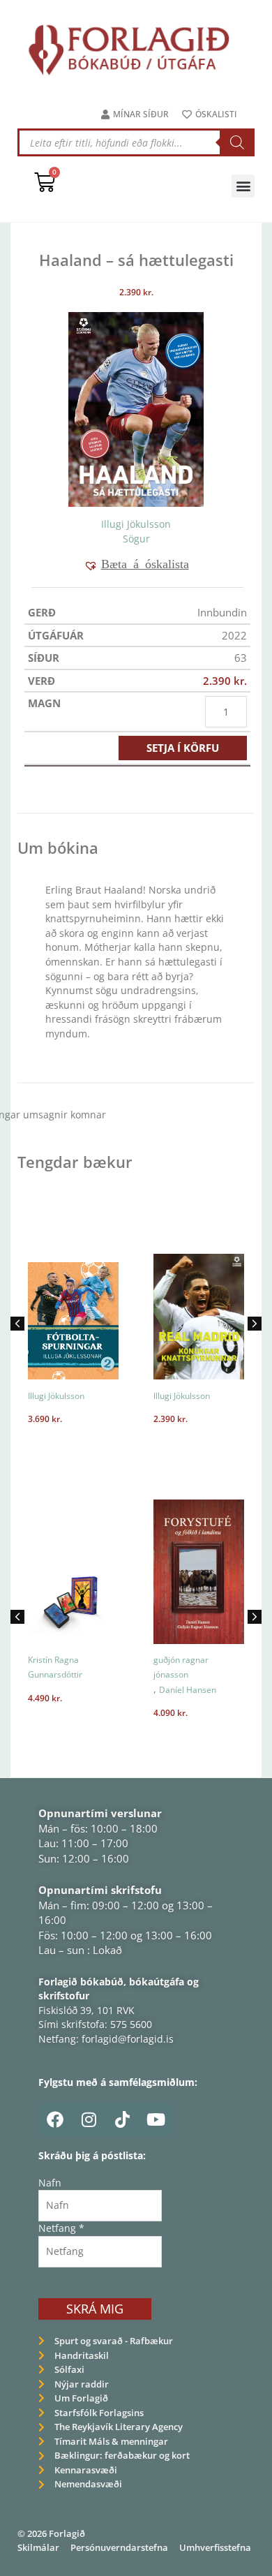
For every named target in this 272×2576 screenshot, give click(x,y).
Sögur (136, 539)
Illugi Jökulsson (136, 524)
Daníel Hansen (188, 1690)
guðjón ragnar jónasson (181, 1667)
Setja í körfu (183, 748)
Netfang (61, 2228)
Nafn (50, 2183)
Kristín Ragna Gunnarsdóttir (55, 1667)
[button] (243, 186)
